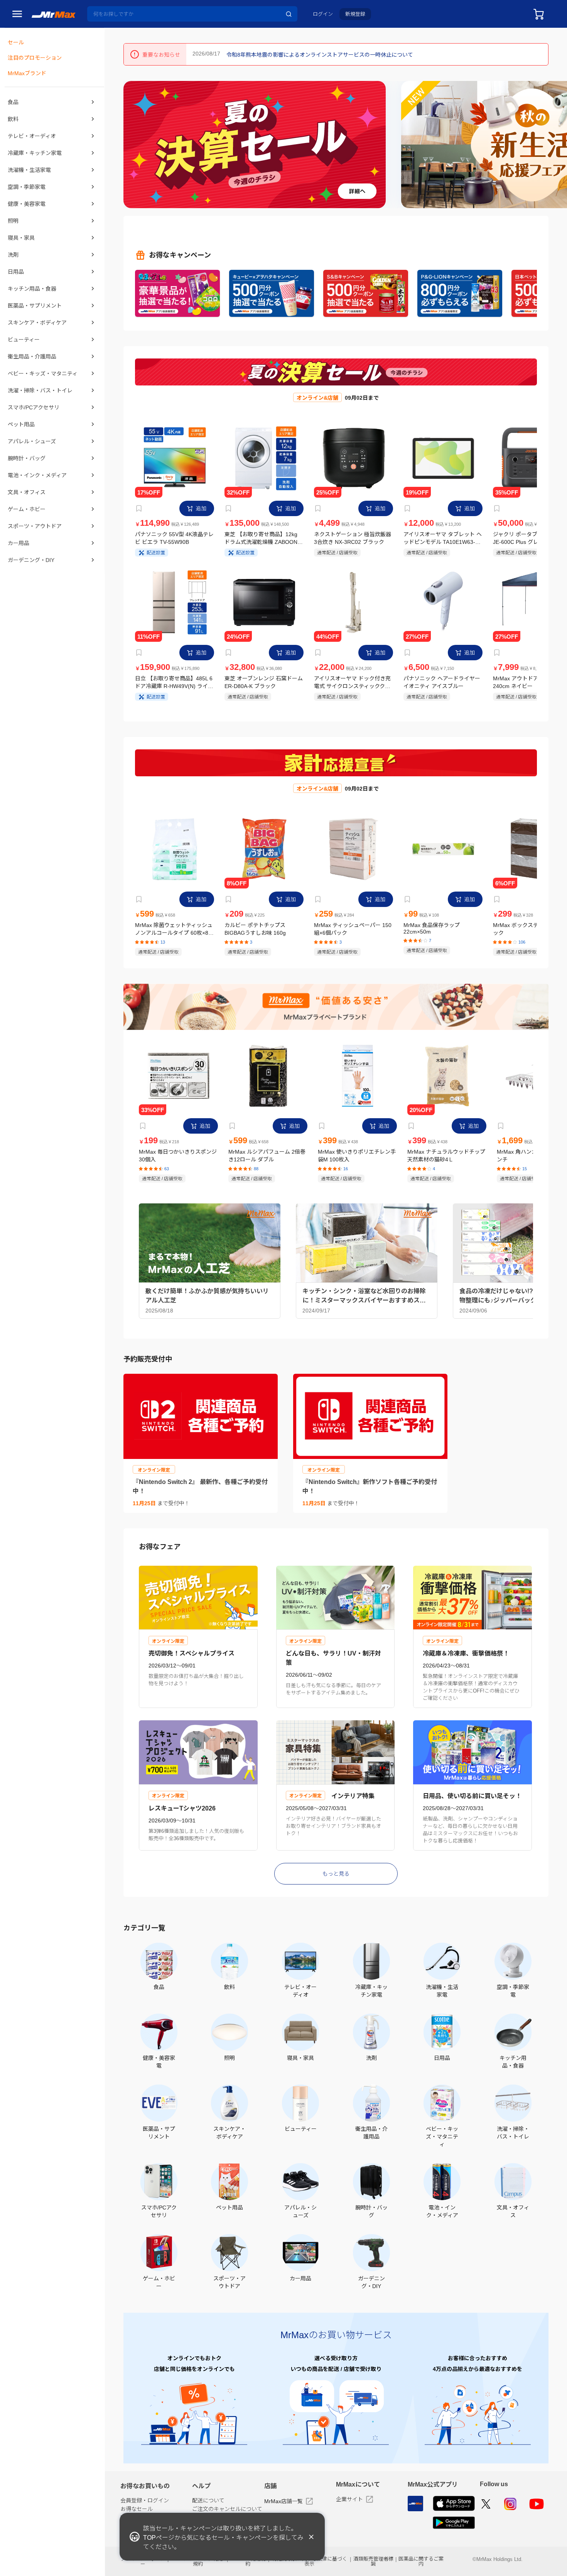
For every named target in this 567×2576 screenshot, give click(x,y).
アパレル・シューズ (32, 441)
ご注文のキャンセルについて (227, 2509)
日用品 (16, 272)
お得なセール (137, 2509)
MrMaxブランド (27, 73)
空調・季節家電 (27, 187)
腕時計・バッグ (27, 458)
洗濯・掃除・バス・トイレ (40, 390)
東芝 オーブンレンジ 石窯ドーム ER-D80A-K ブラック (264, 682)
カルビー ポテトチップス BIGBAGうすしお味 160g (255, 929)
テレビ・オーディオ (32, 136)
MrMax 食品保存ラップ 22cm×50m (432, 928)
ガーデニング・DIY (31, 560)
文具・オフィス (27, 492)
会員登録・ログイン (145, 2500)
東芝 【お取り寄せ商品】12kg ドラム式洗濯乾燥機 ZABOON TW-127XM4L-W (261, 538)
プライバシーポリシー (143, 2561)
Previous (132, 144)
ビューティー (24, 340)
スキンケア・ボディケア (37, 323)
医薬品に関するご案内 (421, 2561)
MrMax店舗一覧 (283, 2501)
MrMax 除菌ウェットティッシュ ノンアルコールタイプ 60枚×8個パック (174, 929)
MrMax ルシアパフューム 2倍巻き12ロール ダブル (267, 1156)
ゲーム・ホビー (27, 509)
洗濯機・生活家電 (29, 170)
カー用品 (19, 543)
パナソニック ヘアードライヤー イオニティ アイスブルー (442, 682)
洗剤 (13, 255)
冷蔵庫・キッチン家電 (35, 153)
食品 (13, 102)
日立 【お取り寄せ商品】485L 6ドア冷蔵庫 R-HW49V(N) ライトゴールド (174, 682)
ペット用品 (21, 424)
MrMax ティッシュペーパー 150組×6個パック (353, 929)
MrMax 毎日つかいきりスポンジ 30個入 (178, 1156)
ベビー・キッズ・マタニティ (43, 374)
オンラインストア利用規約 (198, 2561)
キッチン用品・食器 (32, 289)
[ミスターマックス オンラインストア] (54, 14)
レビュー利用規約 (248, 2561)
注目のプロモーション (35, 58)
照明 (13, 221)
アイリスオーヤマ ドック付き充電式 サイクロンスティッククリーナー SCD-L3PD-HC (352, 682)
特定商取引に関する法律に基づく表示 (310, 2561)
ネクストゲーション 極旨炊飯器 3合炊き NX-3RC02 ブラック (353, 538)
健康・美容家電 (27, 204)
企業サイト (349, 2499)
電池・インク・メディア (37, 475)
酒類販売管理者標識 (373, 2561)
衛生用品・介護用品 (32, 357)
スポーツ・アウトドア (35, 526)
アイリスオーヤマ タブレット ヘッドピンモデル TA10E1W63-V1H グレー (443, 538)
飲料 (13, 119)
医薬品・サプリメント (35, 306)
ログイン (323, 14)
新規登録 (355, 14)
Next (558, 144)
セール (16, 42)
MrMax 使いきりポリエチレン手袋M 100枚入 (357, 1156)
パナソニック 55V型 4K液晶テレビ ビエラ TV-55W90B (174, 538)
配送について (208, 2500)
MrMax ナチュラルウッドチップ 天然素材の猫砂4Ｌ (446, 1156)
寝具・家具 (21, 238)
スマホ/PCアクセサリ (34, 407)
